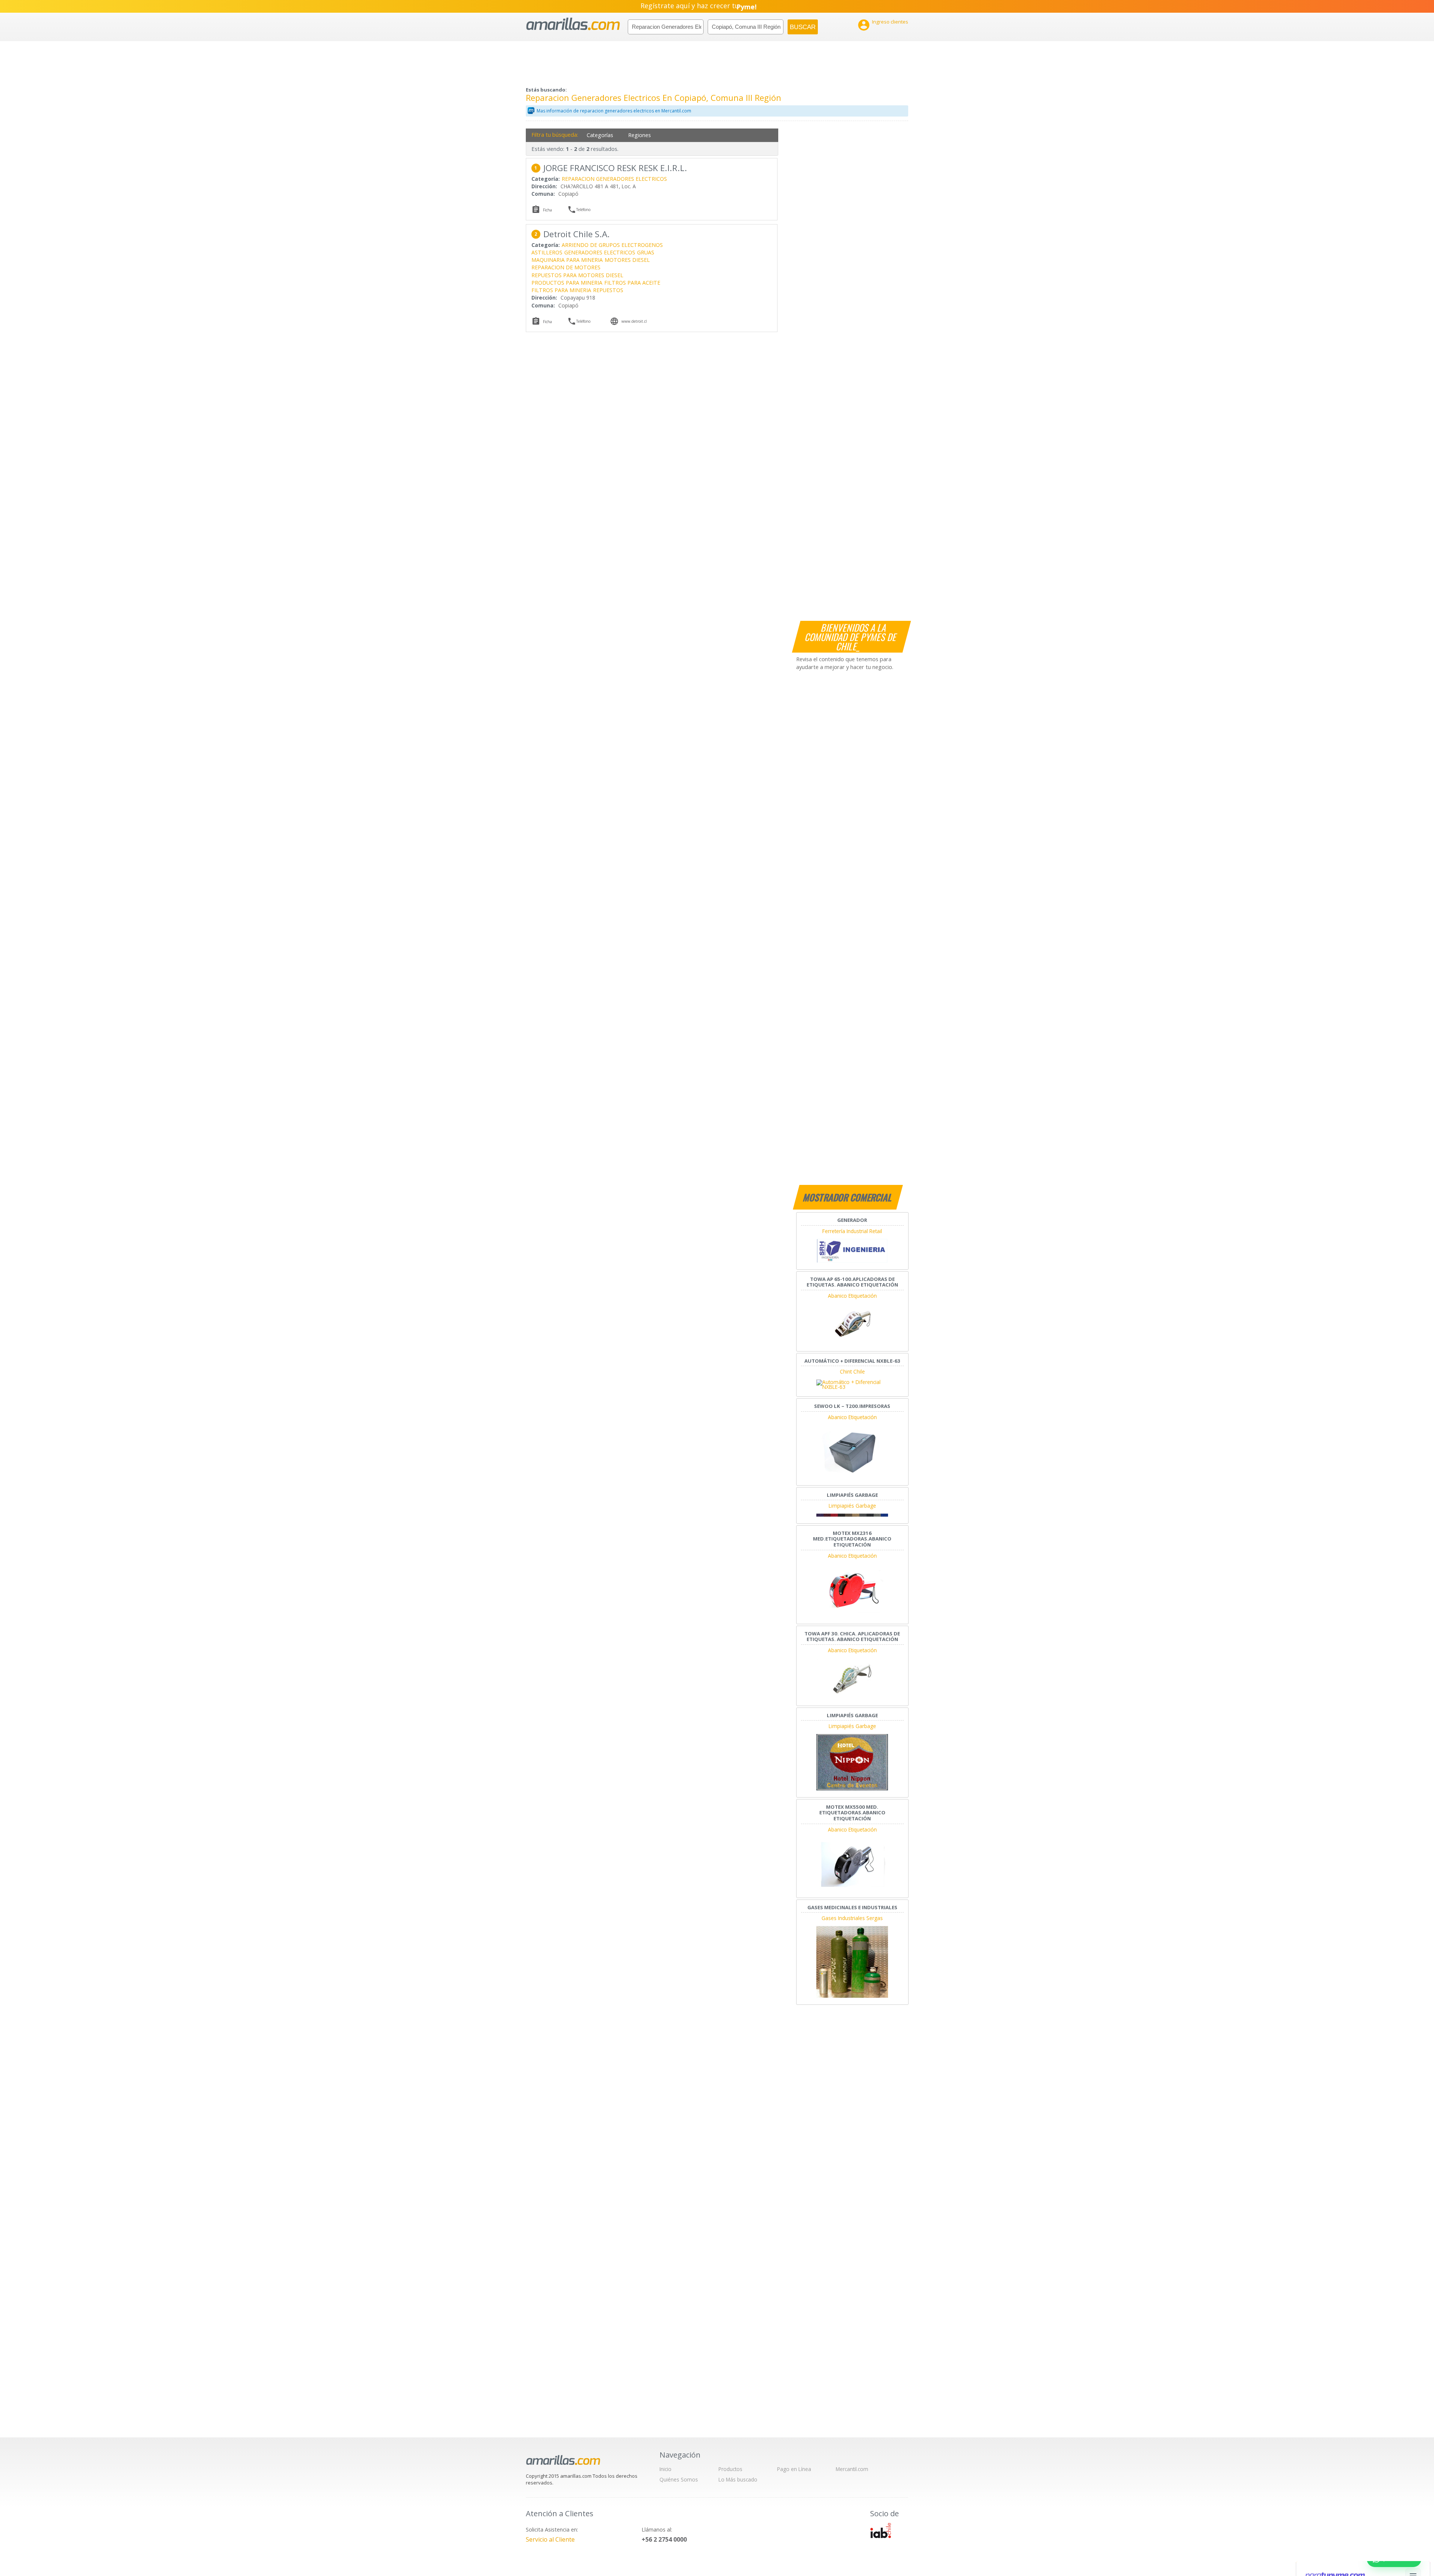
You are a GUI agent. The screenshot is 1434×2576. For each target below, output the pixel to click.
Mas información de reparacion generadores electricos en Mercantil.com (614, 111)
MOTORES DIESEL (627, 260)
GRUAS (646, 252)
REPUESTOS (608, 290)
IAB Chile (881, 2530)
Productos (730, 2469)
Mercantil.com (852, 2469)
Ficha (547, 210)
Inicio (665, 2469)
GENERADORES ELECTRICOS (600, 252)
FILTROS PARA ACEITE (632, 283)
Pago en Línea (794, 2469)
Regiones (640, 135)
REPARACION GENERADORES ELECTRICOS (614, 179)
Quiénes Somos (679, 2479)
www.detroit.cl (634, 321)
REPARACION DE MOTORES (566, 267)
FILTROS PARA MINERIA (561, 290)
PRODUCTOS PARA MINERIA (567, 283)
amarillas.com (573, 24)
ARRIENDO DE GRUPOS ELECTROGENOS (612, 245)
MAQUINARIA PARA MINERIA (567, 260)
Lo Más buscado (738, 2479)
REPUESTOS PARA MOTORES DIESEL (577, 275)
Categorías (600, 135)
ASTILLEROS (547, 252)
